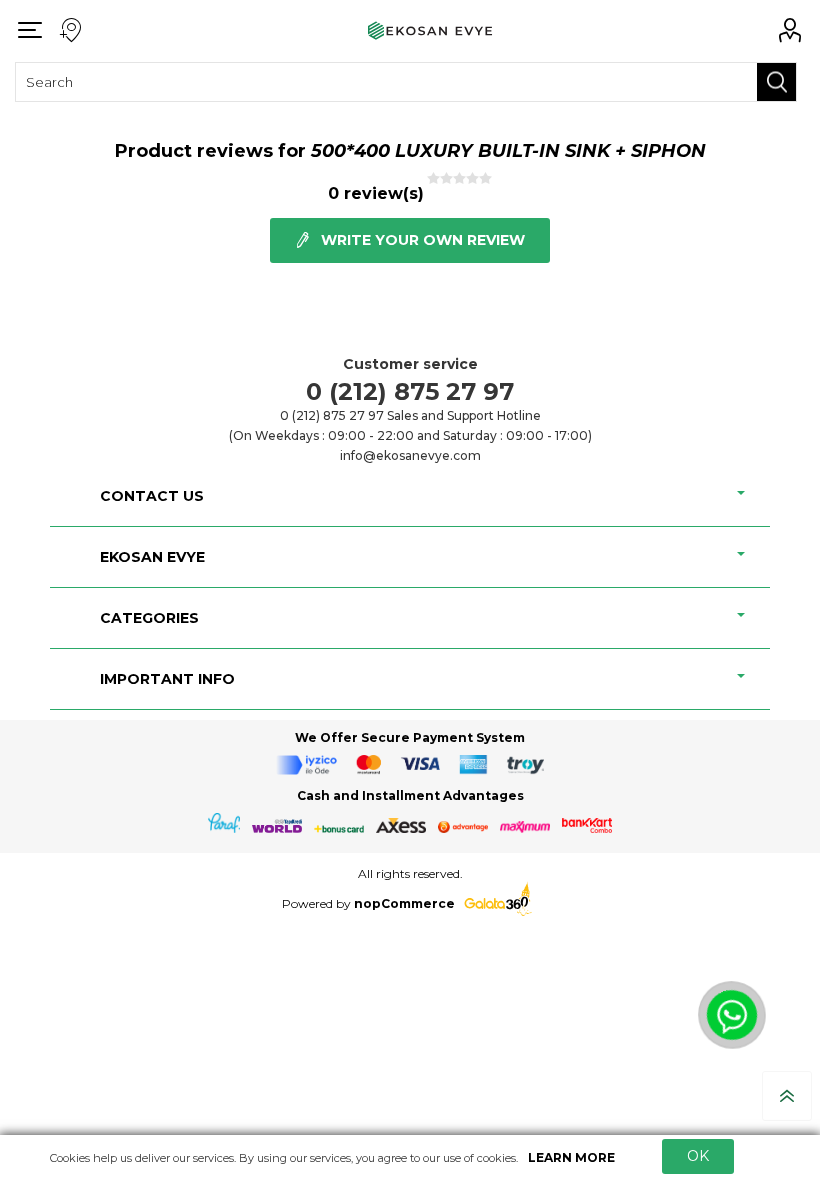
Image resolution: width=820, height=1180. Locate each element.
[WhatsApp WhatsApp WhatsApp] (743, 1026)
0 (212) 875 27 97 (410, 391)
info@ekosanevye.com (410, 455)
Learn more (571, 1157)
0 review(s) (376, 193)
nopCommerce (403, 903)
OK (698, 1156)
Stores (70, 31)
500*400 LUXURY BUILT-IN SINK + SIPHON (508, 151)
